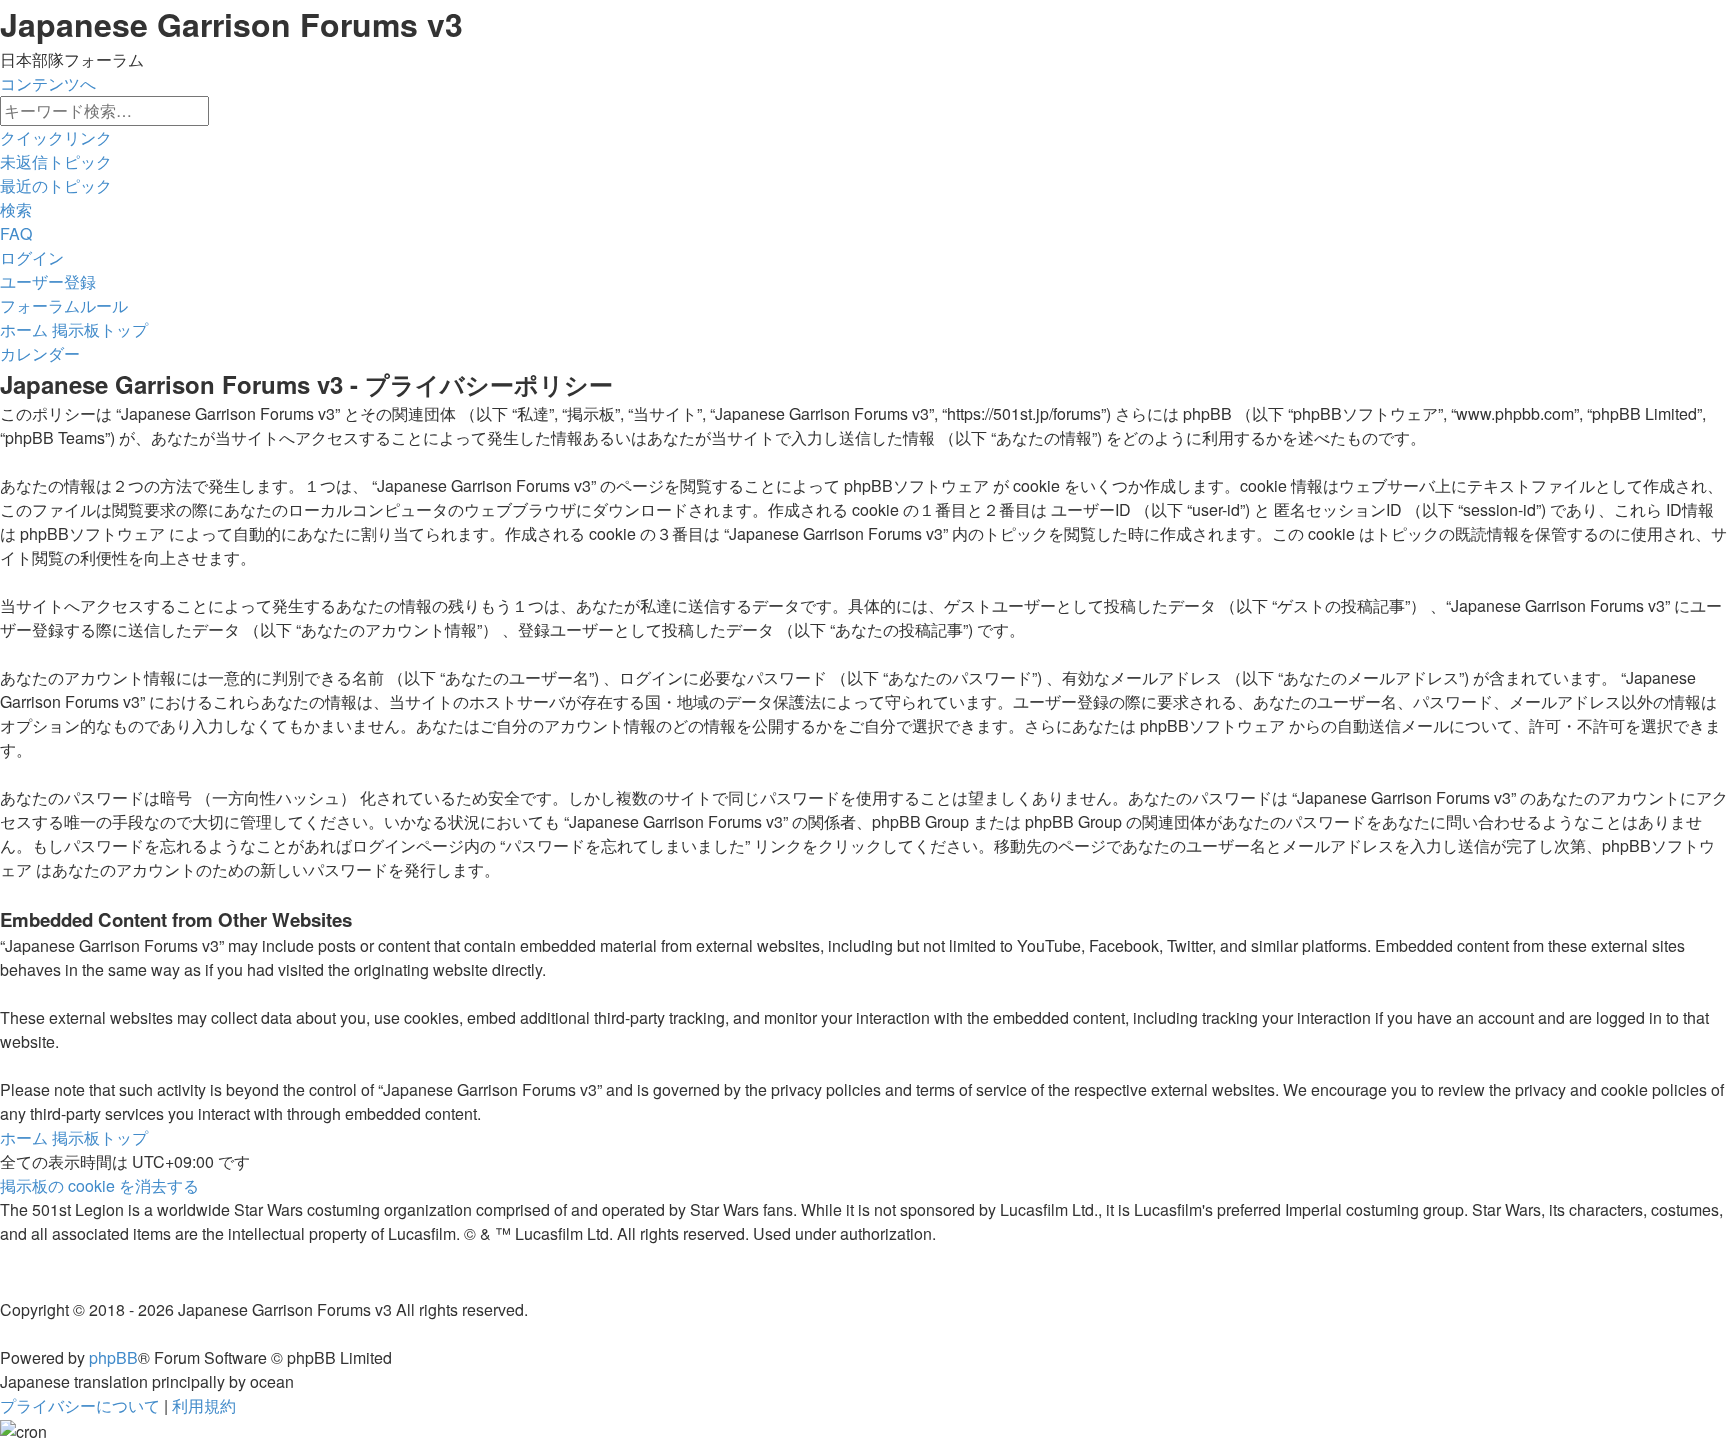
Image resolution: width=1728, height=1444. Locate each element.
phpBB (113, 1357)
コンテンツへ (48, 83)
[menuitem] (56, 161)
